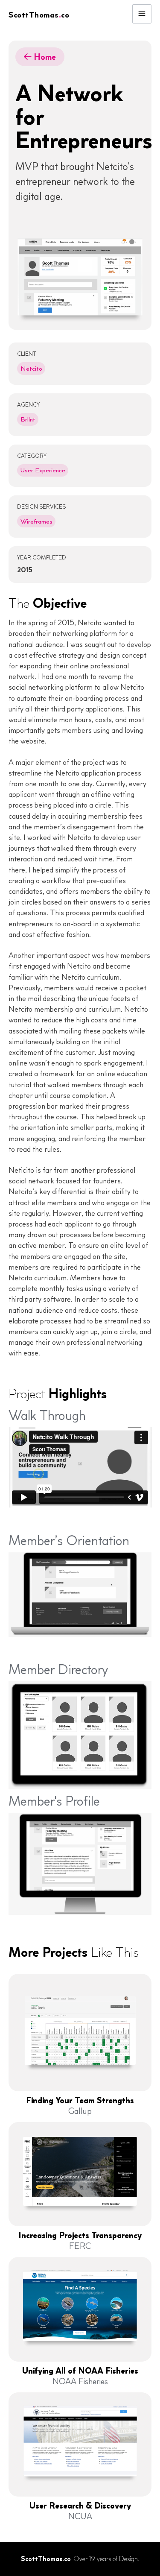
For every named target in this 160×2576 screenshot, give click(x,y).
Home (40, 57)
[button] (142, 14)
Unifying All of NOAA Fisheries (80, 2371)
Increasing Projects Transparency (80, 2235)
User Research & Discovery (80, 2506)
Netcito (31, 369)
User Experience (43, 470)
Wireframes (36, 521)
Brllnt (28, 419)
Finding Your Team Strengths (80, 2100)
